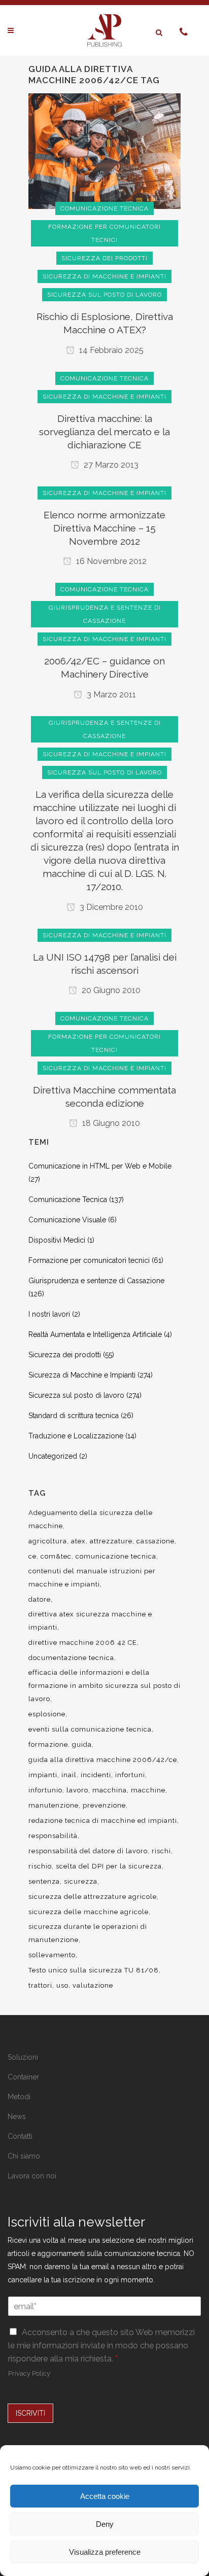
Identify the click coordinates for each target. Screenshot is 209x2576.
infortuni (130, 1775)
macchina (110, 1790)
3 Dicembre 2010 (110, 907)
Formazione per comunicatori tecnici (89, 1260)
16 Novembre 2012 (110, 561)
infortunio (45, 1790)
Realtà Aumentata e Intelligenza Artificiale (95, 1334)
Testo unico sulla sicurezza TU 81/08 (94, 1970)
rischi (161, 1851)
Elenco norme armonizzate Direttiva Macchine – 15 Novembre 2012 (104, 528)
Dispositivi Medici (57, 1240)
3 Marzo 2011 (110, 695)
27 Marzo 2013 (110, 465)
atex (78, 1541)
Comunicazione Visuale (67, 1220)
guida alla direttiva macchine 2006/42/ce (103, 1760)
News (17, 2116)
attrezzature (111, 1541)
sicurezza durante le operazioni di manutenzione (88, 1933)
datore (40, 1599)
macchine (148, 1790)
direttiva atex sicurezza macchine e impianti (90, 1621)
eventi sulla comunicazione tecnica (90, 1729)
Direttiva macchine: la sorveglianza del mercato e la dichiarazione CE (104, 432)
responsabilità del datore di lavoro (88, 1851)
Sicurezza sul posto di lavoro (76, 1395)
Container (23, 2077)
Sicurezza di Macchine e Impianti (82, 1375)
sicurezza (81, 1881)
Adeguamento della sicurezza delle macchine (91, 1519)
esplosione (47, 1714)
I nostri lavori (49, 1314)
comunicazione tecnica (116, 1556)
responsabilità (53, 1836)
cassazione (155, 1541)
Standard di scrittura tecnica (74, 1416)
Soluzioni (23, 2057)
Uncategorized (53, 1456)
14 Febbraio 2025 (110, 350)
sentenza (44, 1881)
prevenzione (104, 1805)
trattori (40, 1985)
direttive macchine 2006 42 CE (83, 1643)
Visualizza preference (105, 2552)
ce (32, 1556)
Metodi (19, 2097)
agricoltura (48, 1541)
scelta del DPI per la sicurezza (109, 1866)
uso (62, 1985)
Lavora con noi (32, 2176)
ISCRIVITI (30, 2413)
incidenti (96, 1775)
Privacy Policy (29, 2373)
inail (69, 1775)
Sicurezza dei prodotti (65, 1355)
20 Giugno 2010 (110, 990)
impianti (43, 1775)
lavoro (77, 1790)
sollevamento (52, 1955)
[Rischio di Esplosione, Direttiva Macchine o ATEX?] (104, 151)
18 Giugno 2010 (110, 1123)
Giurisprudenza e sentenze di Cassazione (96, 1281)
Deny (105, 2524)
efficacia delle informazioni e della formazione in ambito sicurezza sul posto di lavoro (104, 1686)
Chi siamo (24, 2156)
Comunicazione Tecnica (68, 1199)
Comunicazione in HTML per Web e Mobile (100, 1166)
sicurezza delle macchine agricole (89, 1912)
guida (82, 1744)
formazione (48, 1744)
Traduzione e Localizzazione (76, 1436)
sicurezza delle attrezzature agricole (93, 1897)
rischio (40, 1866)
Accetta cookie (105, 2496)
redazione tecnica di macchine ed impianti (103, 1821)
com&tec (56, 1556)
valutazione (93, 1985)
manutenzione (54, 1805)
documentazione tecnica (71, 1658)
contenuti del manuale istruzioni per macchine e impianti (92, 1578)
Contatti (20, 2136)
